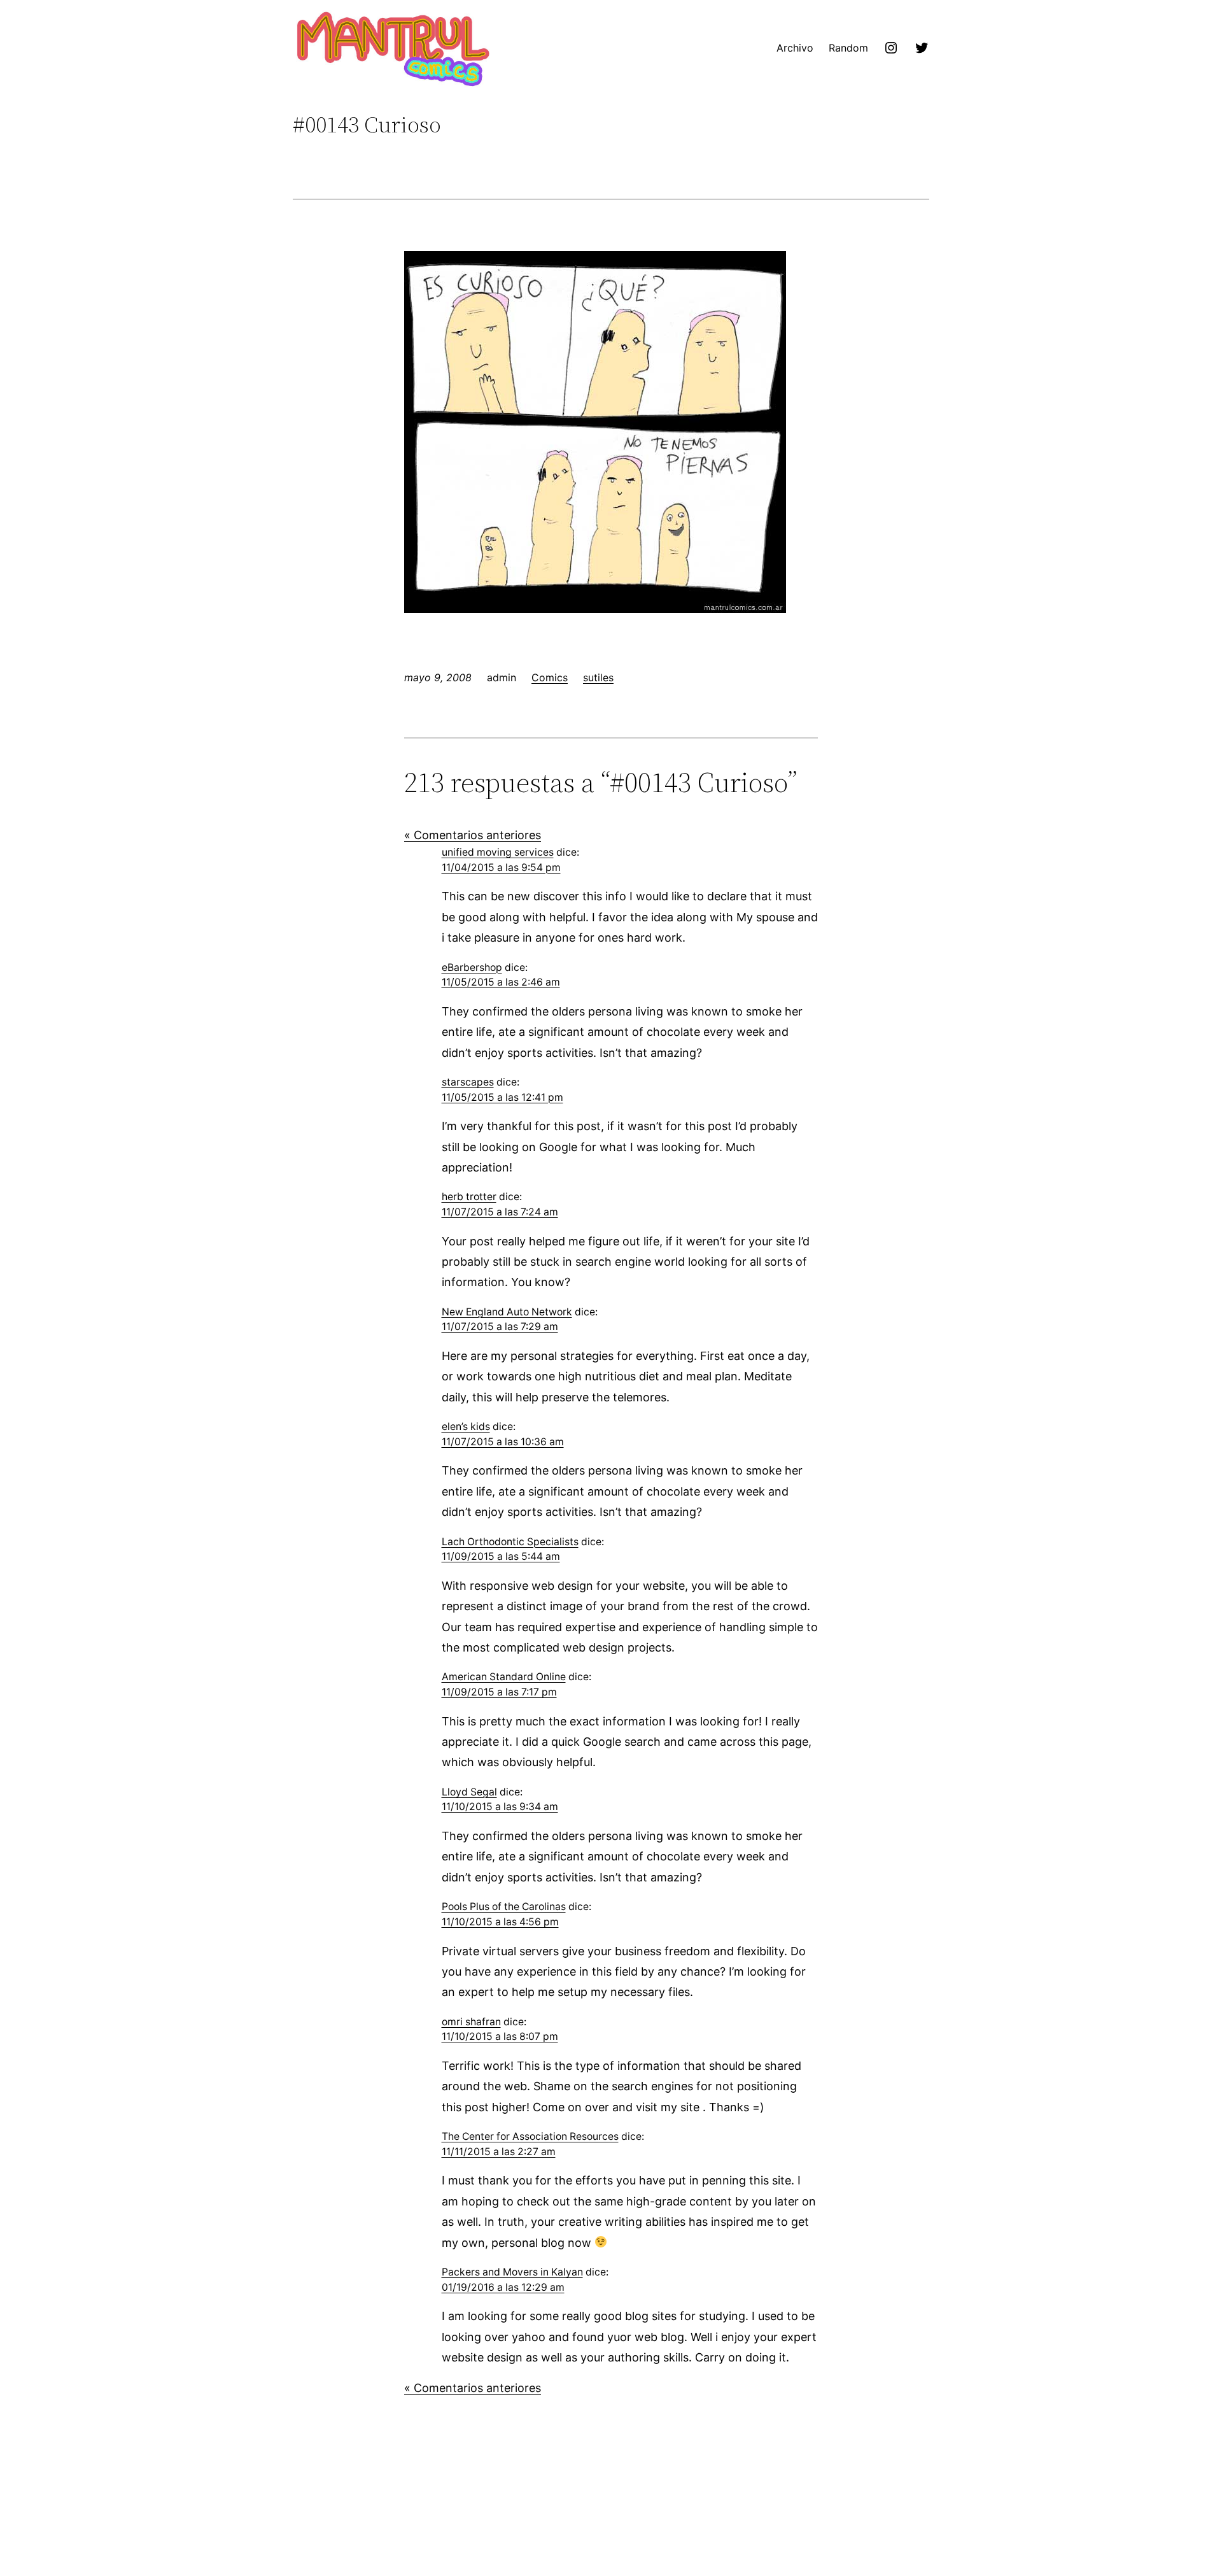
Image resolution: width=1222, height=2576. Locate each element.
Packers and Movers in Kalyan (512, 2272)
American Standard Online (504, 1677)
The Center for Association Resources (530, 2136)
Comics (550, 677)
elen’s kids (466, 1426)
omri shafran (471, 2022)
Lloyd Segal (469, 1792)
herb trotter (469, 1197)
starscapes (468, 1082)
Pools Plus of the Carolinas (504, 1907)
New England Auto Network (507, 1312)
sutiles (598, 677)
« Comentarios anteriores (473, 835)
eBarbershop (472, 967)
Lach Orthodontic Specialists (510, 1542)
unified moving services (498, 852)
